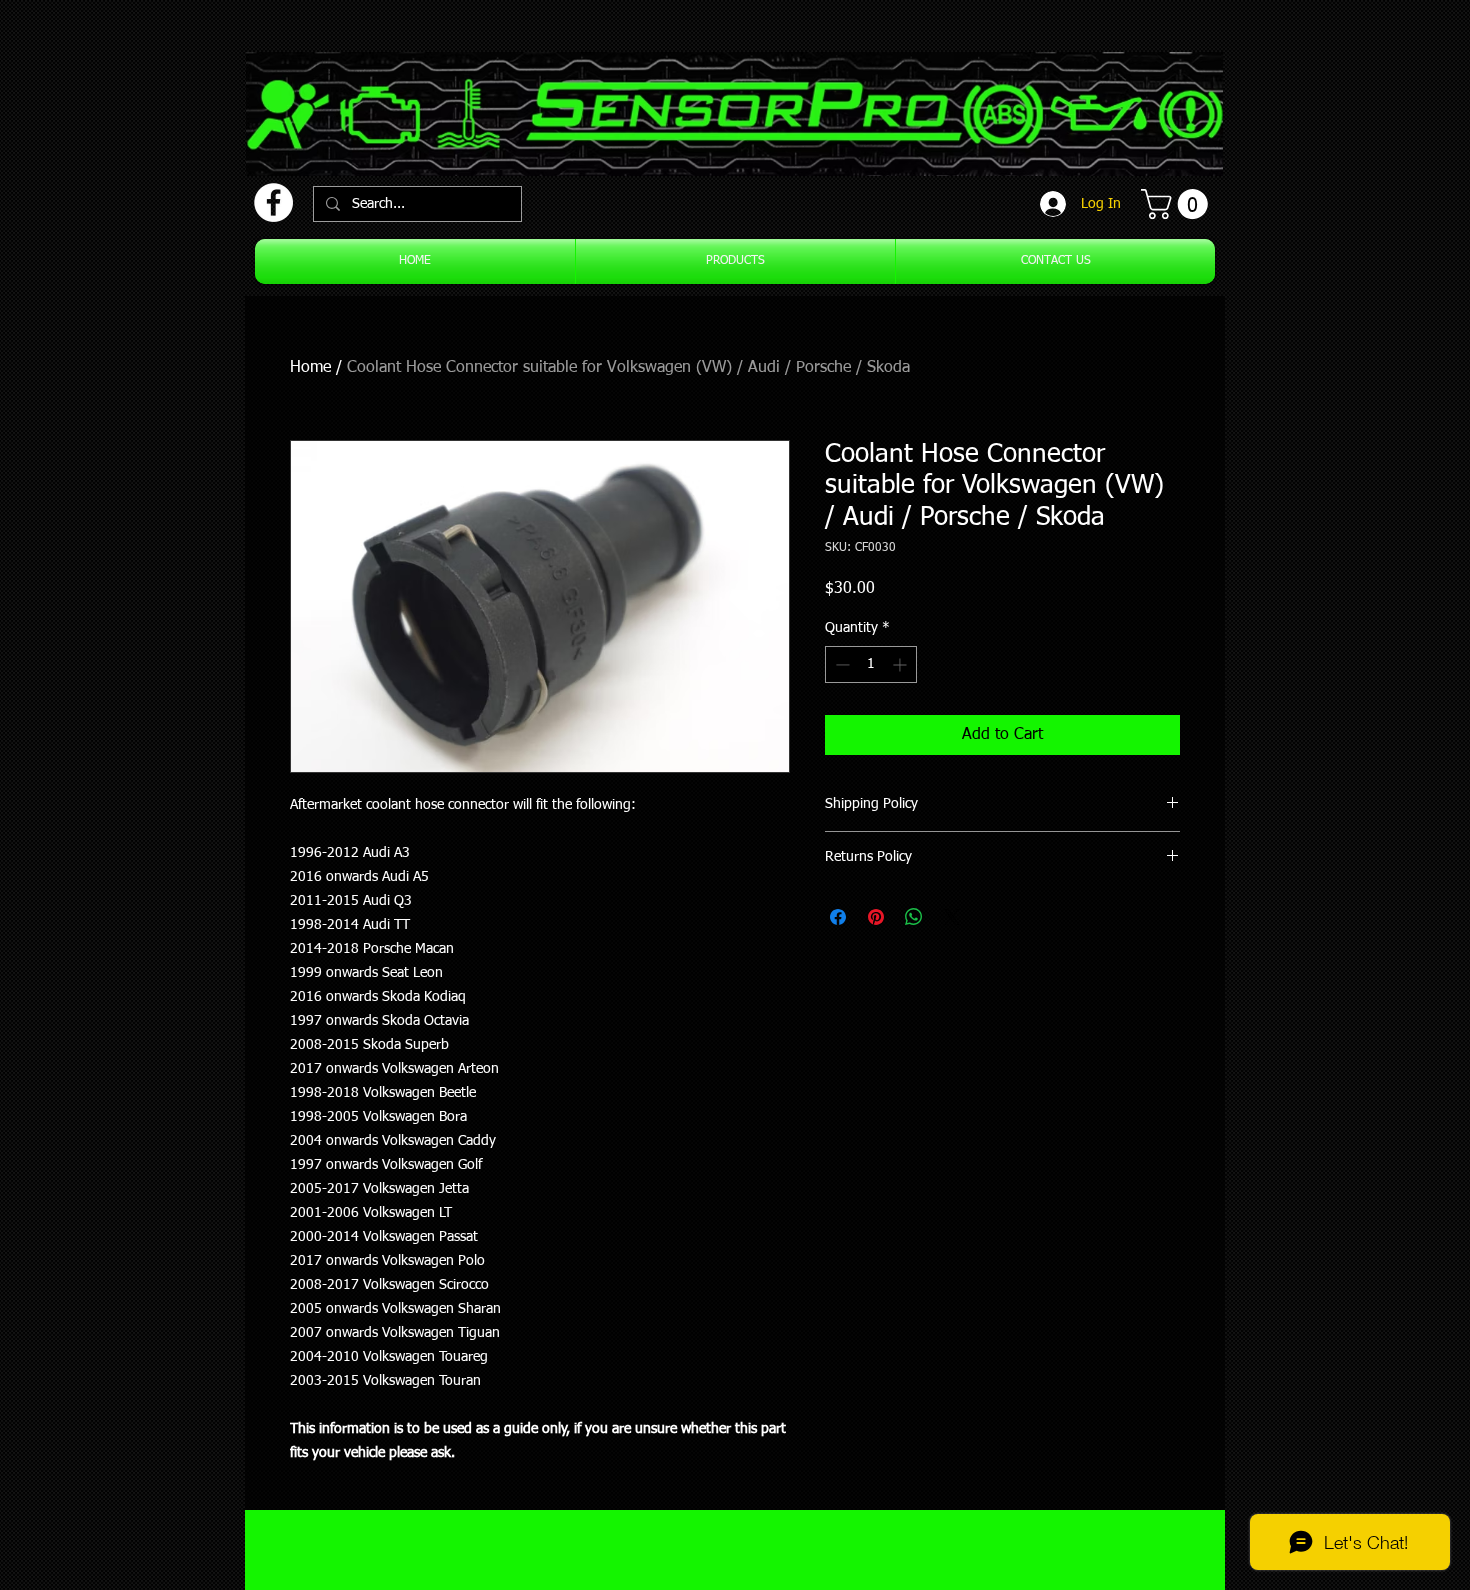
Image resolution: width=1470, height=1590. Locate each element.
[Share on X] (952, 917)
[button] (1178, 204)
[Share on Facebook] (838, 917)
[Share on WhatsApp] (914, 917)
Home (310, 368)
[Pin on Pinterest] (876, 917)
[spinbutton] (871, 664)
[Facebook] (273, 202)
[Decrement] (840, 664)
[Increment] (901, 664)
